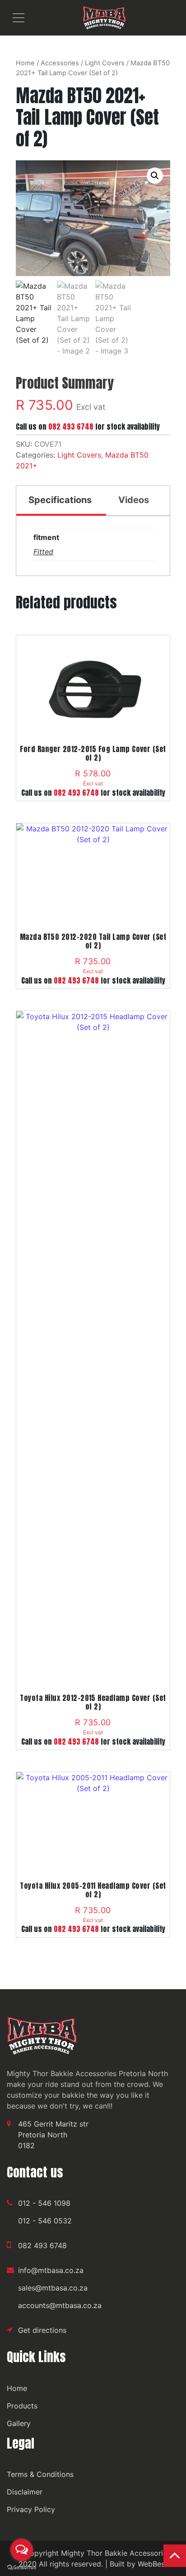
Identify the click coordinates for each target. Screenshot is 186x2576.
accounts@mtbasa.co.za (60, 2305)
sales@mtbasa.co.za (53, 2288)
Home (25, 63)
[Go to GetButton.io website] (22, 2567)
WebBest (153, 2564)
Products (22, 2406)
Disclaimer (25, 2492)
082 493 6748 (71, 426)
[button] (155, 176)
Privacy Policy (31, 2509)
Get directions (42, 2330)
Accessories (60, 63)
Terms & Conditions (40, 2474)
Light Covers (105, 63)
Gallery (19, 2423)
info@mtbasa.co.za (51, 2270)
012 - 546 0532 (45, 2221)
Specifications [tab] (60, 500)
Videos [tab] (134, 500)
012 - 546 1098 (44, 2203)
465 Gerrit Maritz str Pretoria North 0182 (53, 2135)
